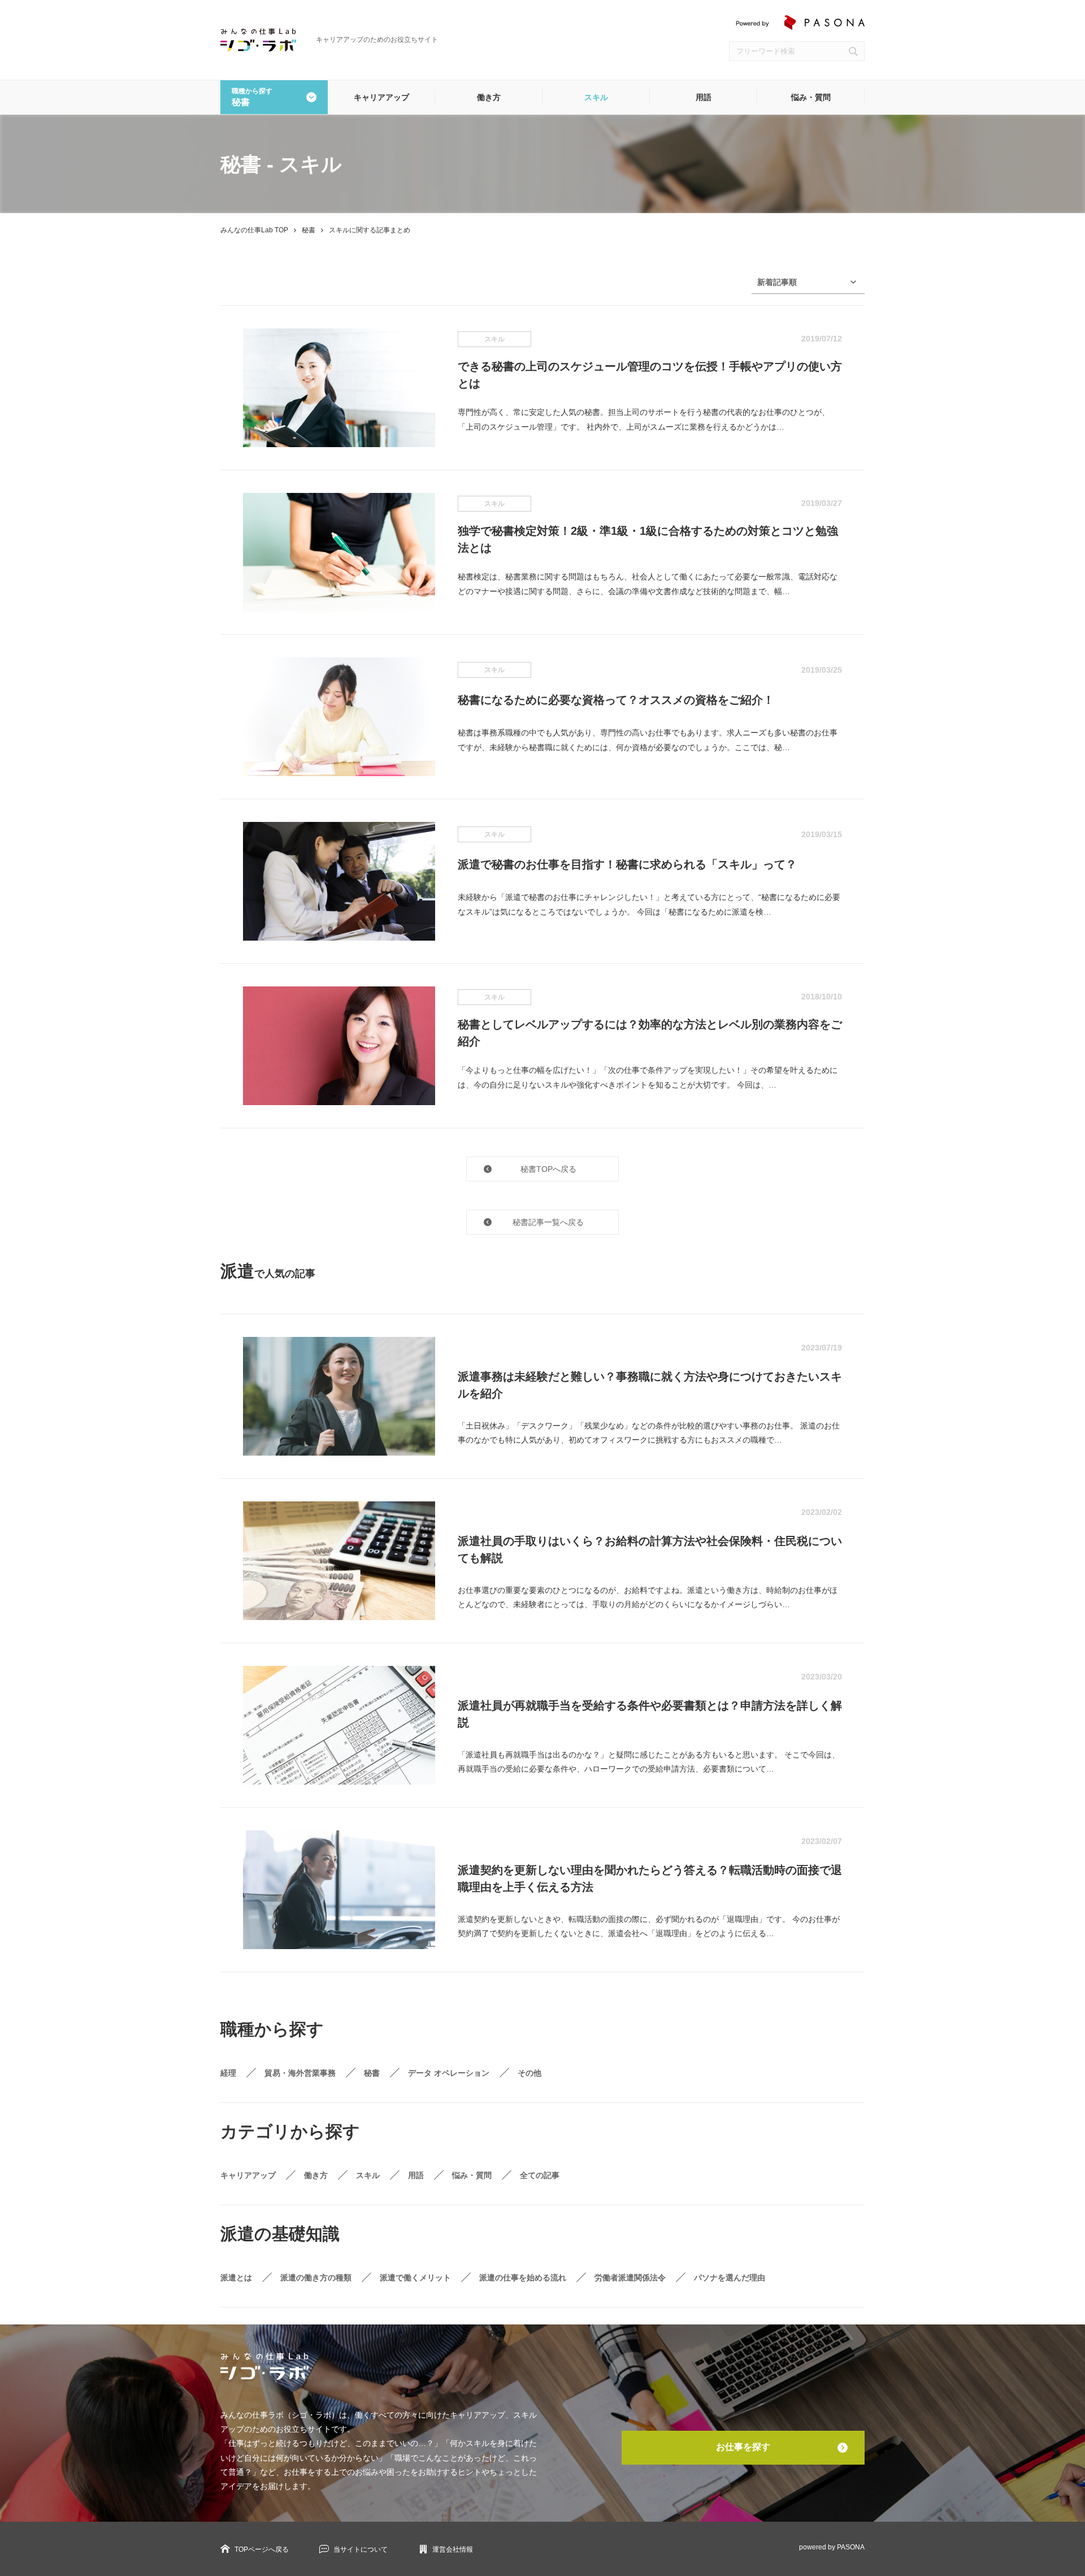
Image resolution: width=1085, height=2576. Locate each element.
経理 (228, 2073)
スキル (596, 97)
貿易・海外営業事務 (300, 2073)
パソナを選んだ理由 (730, 2278)
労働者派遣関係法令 (630, 2278)
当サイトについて (361, 2549)
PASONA (851, 2547)
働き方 (489, 97)
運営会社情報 (453, 2549)
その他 (530, 2073)
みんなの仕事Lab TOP (254, 230)
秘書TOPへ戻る (548, 1169)
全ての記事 (540, 2175)
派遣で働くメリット (415, 2278)
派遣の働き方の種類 (316, 2278)
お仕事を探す (743, 2447)
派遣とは (236, 2278)
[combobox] (808, 282)
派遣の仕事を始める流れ (523, 2278)
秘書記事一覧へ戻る (548, 1222)
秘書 (309, 230)
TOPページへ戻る (262, 2549)
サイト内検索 (853, 51)
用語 (704, 97)
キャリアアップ (381, 97)
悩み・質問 (811, 97)
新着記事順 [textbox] (777, 282)
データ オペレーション (449, 2073)
